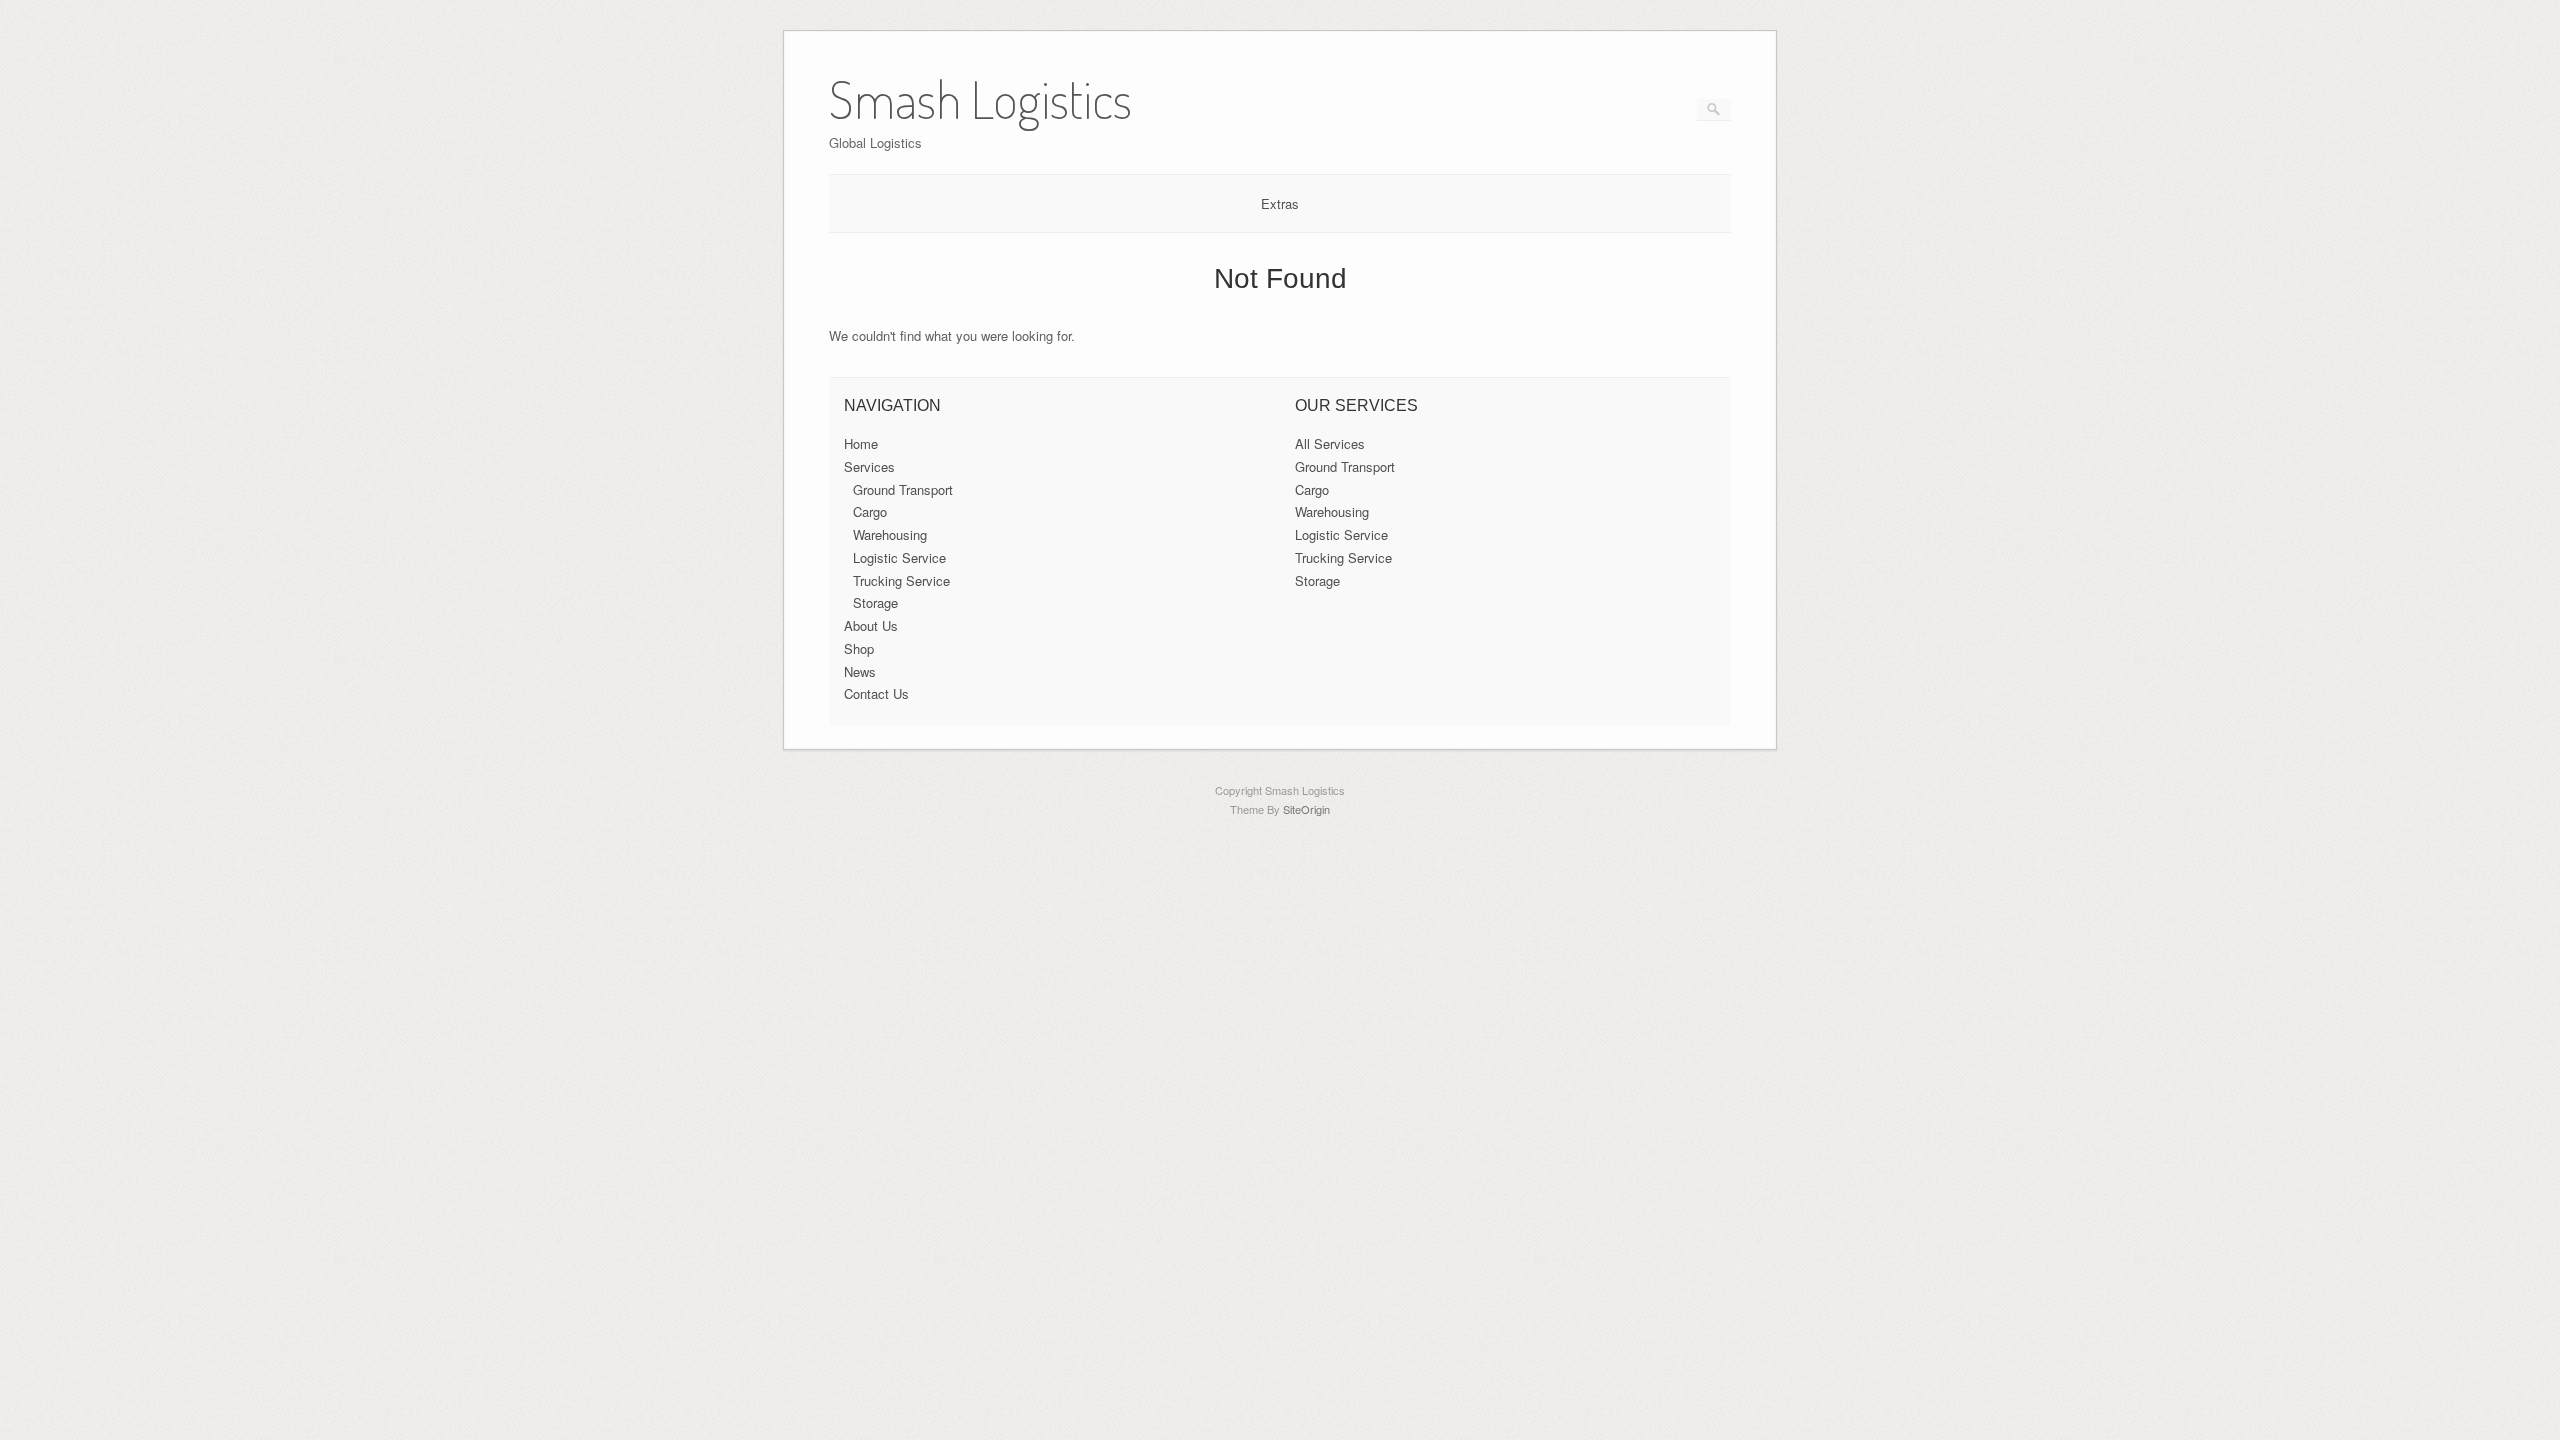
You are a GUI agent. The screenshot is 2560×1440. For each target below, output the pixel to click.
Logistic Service (899, 557)
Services (869, 466)
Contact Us (876, 693)
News (860, 671)
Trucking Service (901, 580)
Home (861, 443)
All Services (1330, 443)
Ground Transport (903, 489)
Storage (875, 602)
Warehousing (890, 534)
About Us (871, 625)
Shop (859, 648)
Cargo (870, 511)
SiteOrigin (1306, 809)
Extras (1280, 203)
